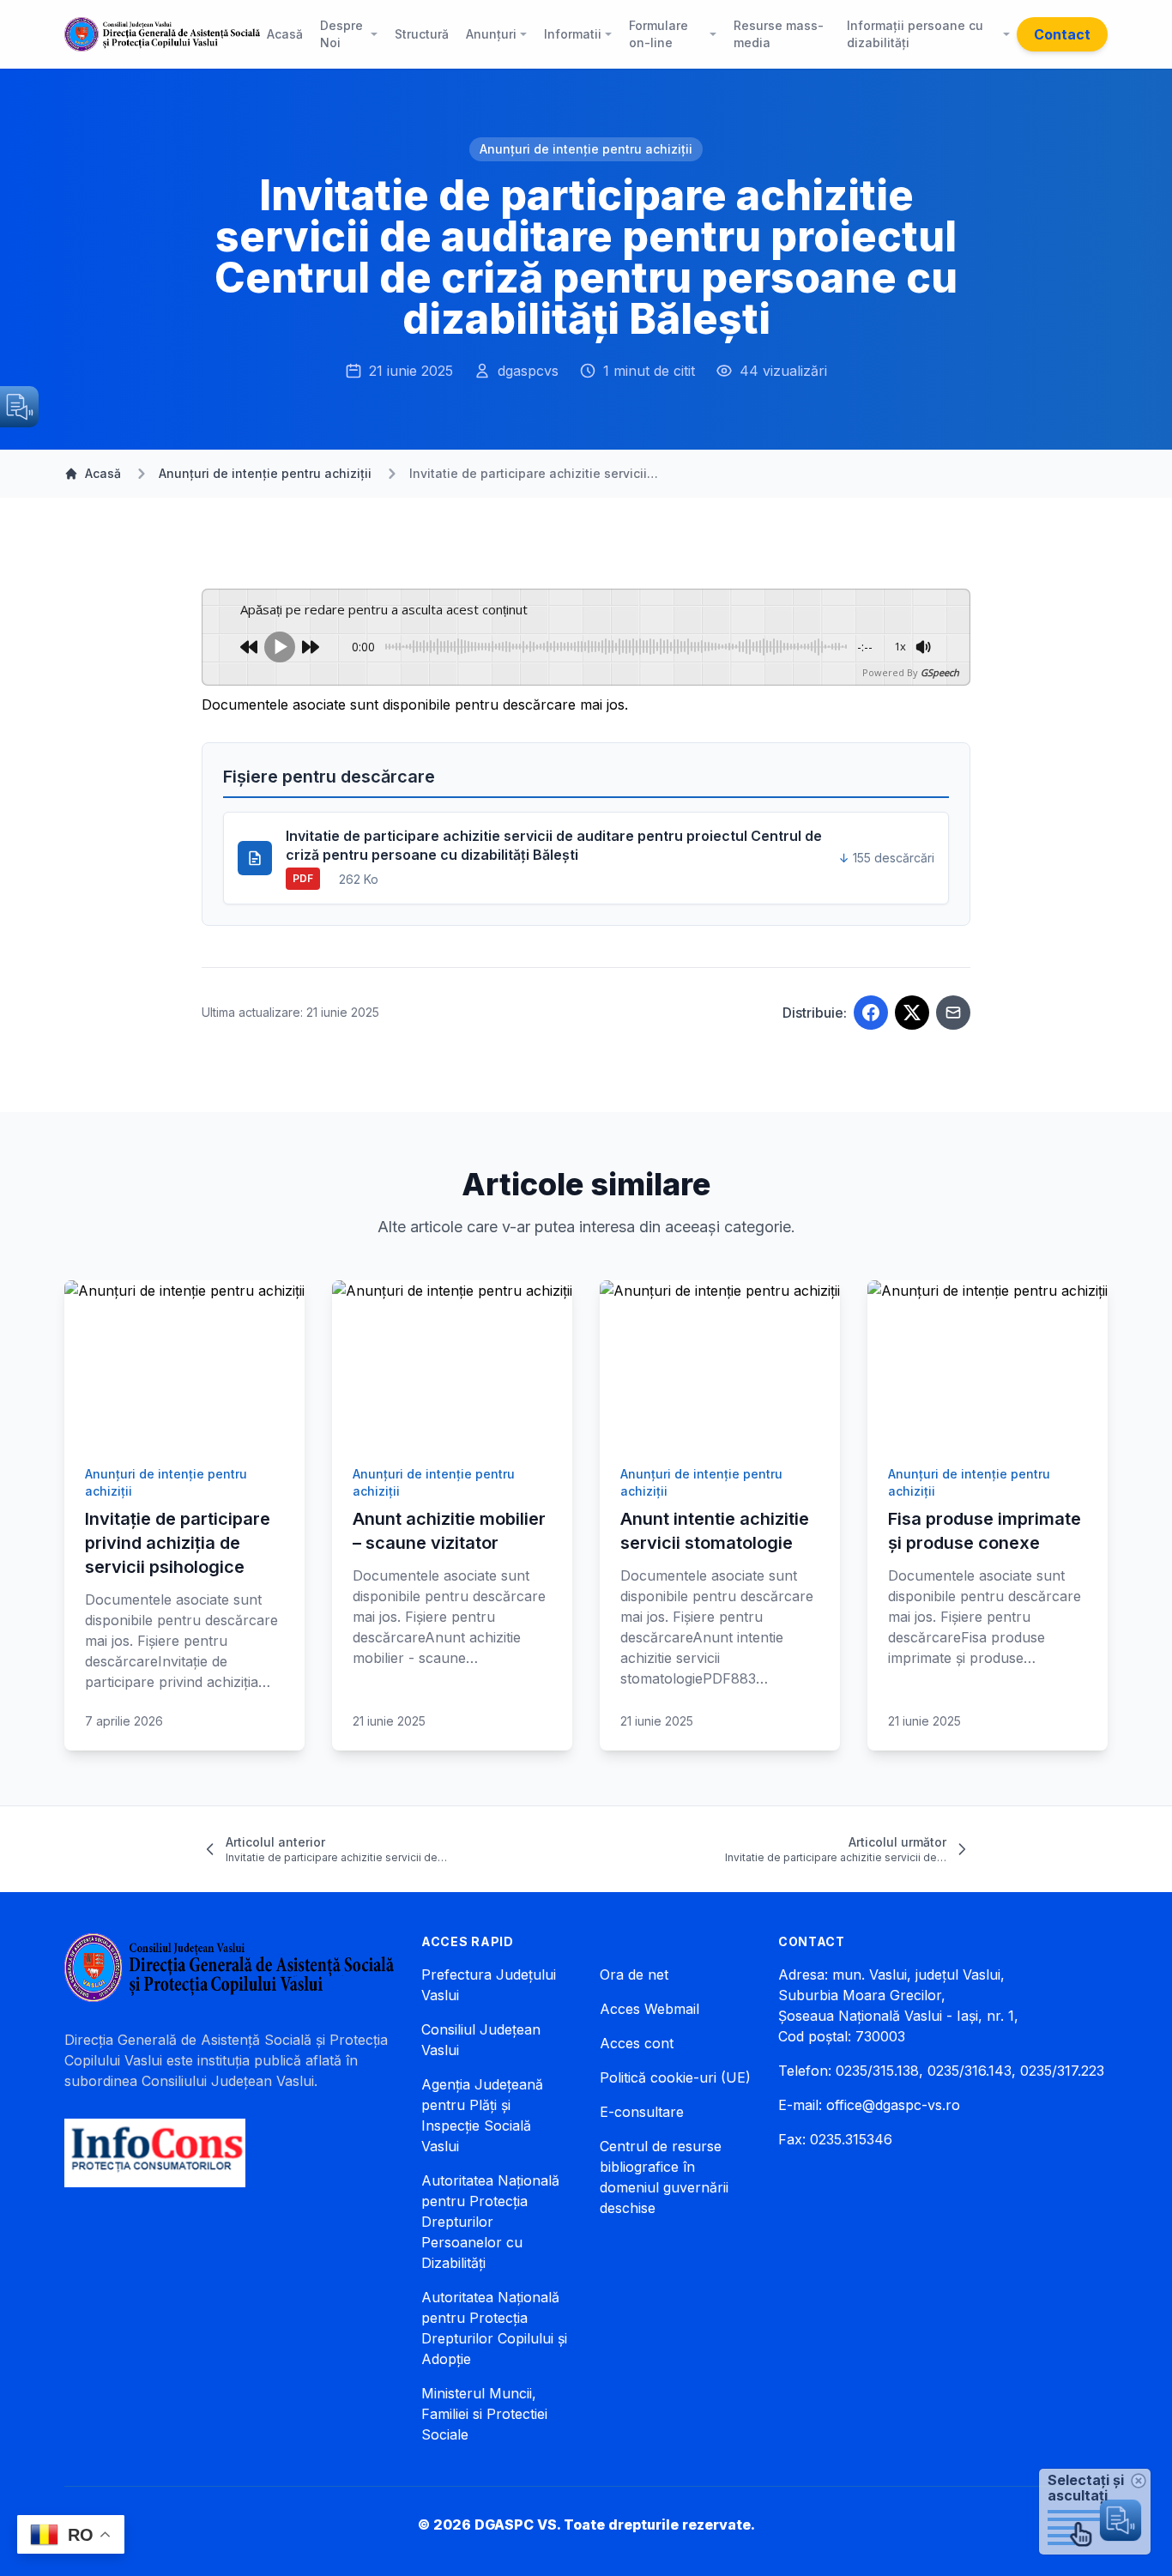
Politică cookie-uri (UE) (675, 2077)
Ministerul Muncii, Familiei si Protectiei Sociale (484, 2414)
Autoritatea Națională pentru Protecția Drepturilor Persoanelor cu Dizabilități (490, 2222)
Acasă (103, 473)
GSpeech (940, 672)
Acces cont (637, 2043)
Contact (1062, 34)
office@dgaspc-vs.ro (893, 2105)
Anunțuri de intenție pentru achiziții (586, 149)
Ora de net (634, 1974)
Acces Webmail (649, 2009)
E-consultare (642, 2112)
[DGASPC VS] (162, 34)
